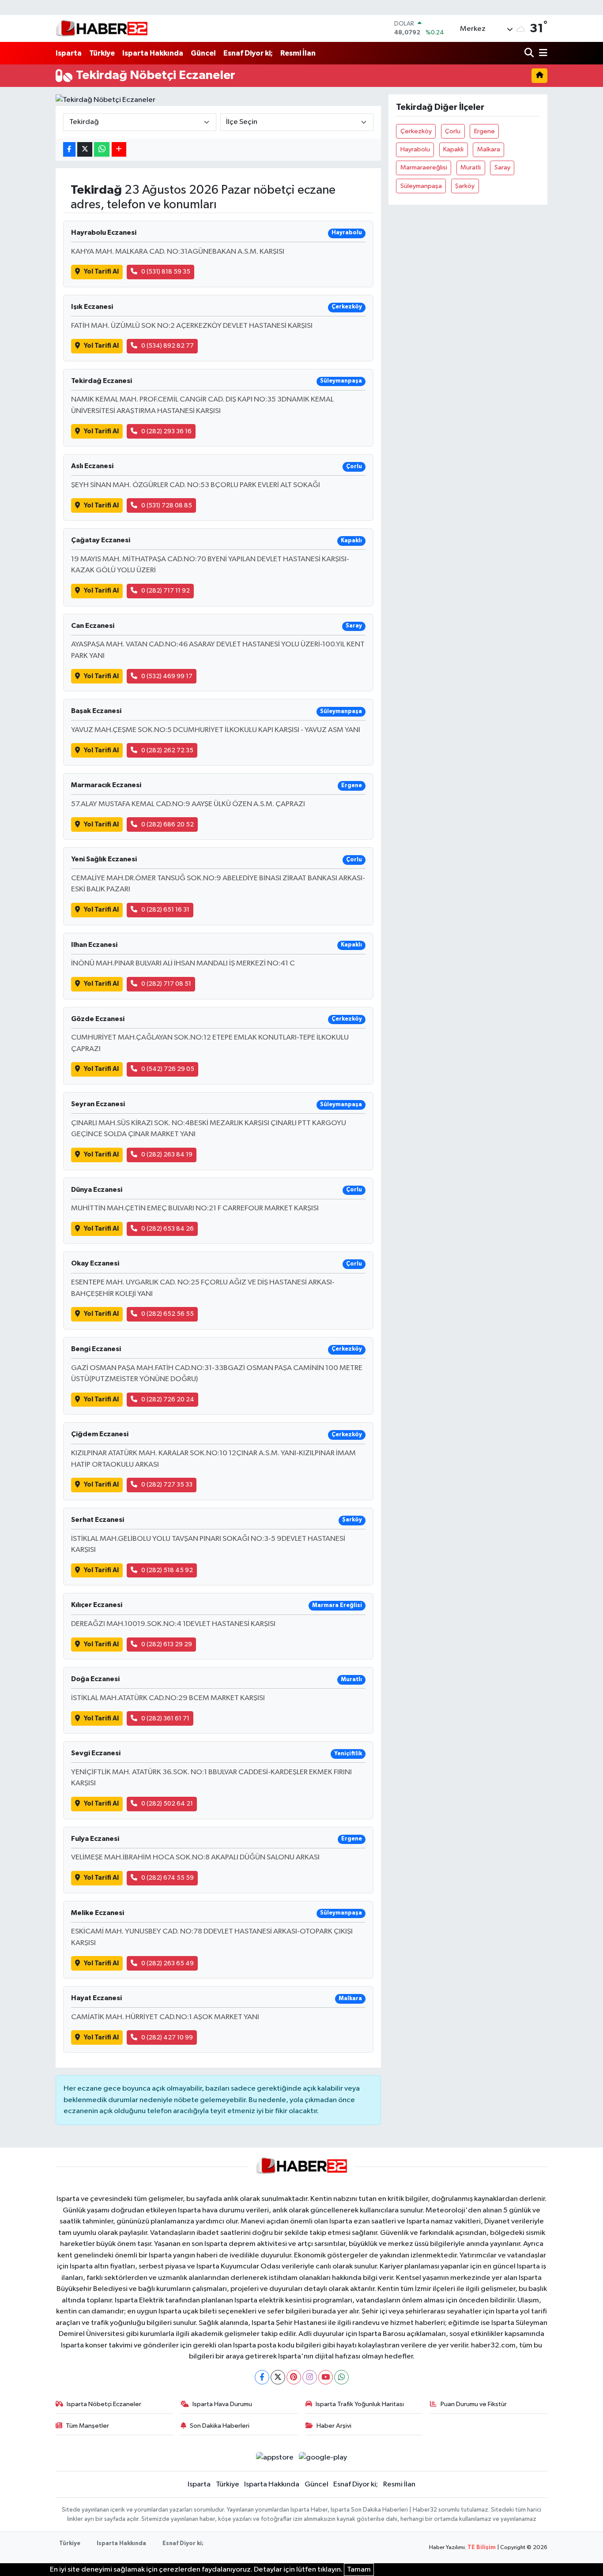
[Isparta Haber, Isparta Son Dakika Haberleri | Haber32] (102, 28)
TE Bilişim (482, 2548)
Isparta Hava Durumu (222, 2404)
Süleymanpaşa (421, 186)
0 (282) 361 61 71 (165, 1718)
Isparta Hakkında (153, 53)
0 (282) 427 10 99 (167, 2037)
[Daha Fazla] (119, 149)
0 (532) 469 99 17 (167, 676)
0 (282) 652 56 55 (168, 1314)
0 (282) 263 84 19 (167, 1155)
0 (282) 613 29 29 (167, 1644)
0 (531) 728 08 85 (167, 505)
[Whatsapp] (341, 2377)
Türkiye (102, 53)
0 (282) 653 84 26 (168, 1229)
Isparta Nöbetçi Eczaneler (104, 2404)
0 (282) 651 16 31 (165, 910)
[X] (278, 2377)
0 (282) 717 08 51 (166, 984)
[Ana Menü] (542, 53)
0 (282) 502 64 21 (167, 1804)
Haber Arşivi (334, 2426)
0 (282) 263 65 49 (168, 1963)
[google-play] (323, 2458)
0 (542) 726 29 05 (168, 1069)
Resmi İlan (298, 53)
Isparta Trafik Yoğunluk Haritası (360, 2404)
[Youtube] (326, 2377)
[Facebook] (262, 2377)
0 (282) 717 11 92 (166, 591)
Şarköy (465, 186)
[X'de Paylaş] (85, 149)
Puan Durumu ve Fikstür (474, 2404)
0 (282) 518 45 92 (167, 1570)
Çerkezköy (416, 131)
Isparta (69, 53)
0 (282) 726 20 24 (168, 1399)
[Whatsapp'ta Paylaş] (102, 149)
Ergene (484, 131)
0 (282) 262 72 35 (167, 750)
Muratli (471, 167)
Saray (502, 167)
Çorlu (453, 131)
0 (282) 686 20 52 (168, 824)
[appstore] (275, 2458)
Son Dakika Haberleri (220, 2426)
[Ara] (530, 53)
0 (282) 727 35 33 (167, 1485)
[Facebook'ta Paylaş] (69, 149)
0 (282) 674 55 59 (168, 1878)
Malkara (489, 149)
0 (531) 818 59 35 (166, 272)
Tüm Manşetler (87, 2426)
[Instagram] (310, 2377)
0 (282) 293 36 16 (166, 431)
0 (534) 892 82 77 (168, 346)
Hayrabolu (415, 149)
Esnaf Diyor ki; (248, 53)
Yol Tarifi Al (101, 272)
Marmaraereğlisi (424, 167)
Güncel (203, 53)
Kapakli (453, 149)
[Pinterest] (294, 2377)
